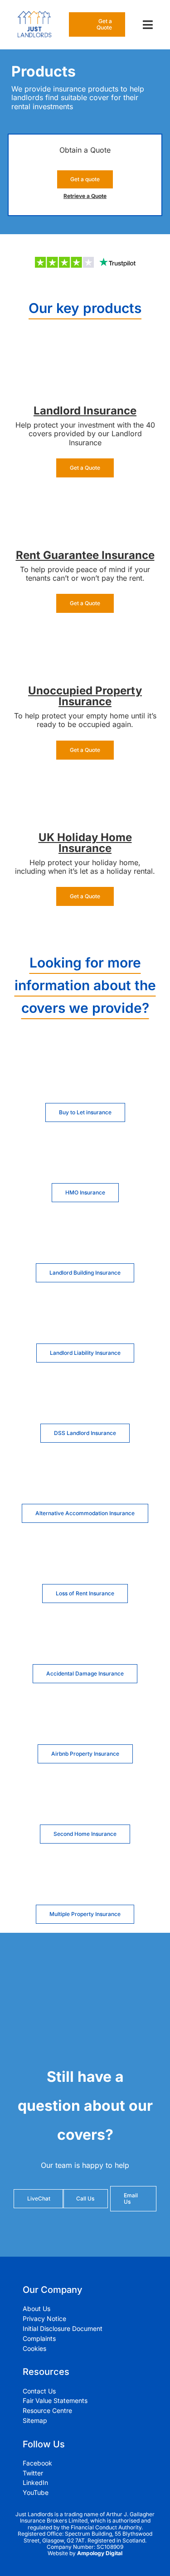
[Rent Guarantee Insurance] (85, 499)
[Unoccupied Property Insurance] (85, 635)
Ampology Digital (100, 2553)
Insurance (110, 411)
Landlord (58, 411)
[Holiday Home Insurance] (85, 781)
